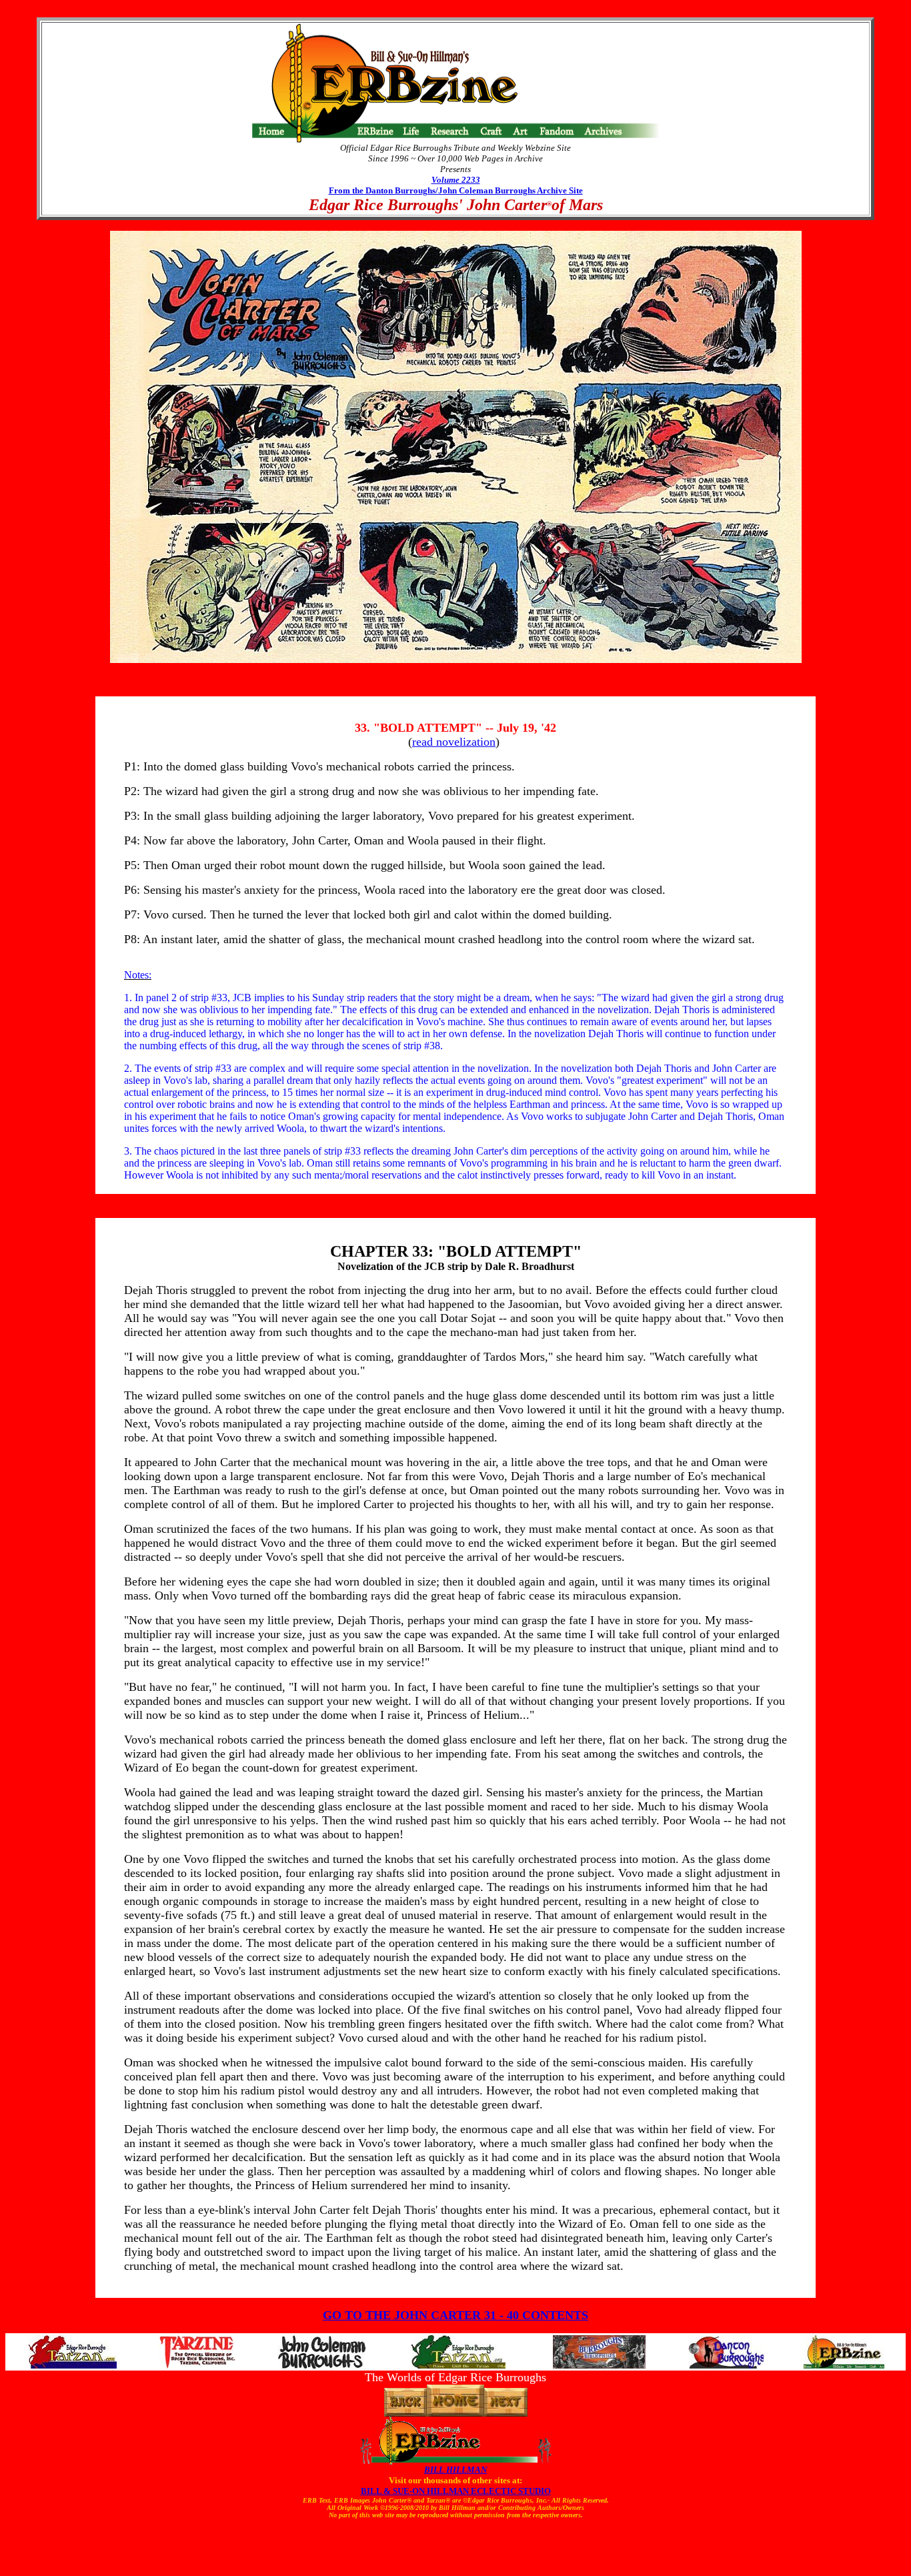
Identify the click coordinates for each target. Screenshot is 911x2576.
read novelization (454, 742)
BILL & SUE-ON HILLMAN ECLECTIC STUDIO (456, 2491)
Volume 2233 (456, 180)
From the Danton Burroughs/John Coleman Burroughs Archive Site (456, 190)
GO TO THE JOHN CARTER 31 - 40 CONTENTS (455, 2315)
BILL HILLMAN (455, 2470)
